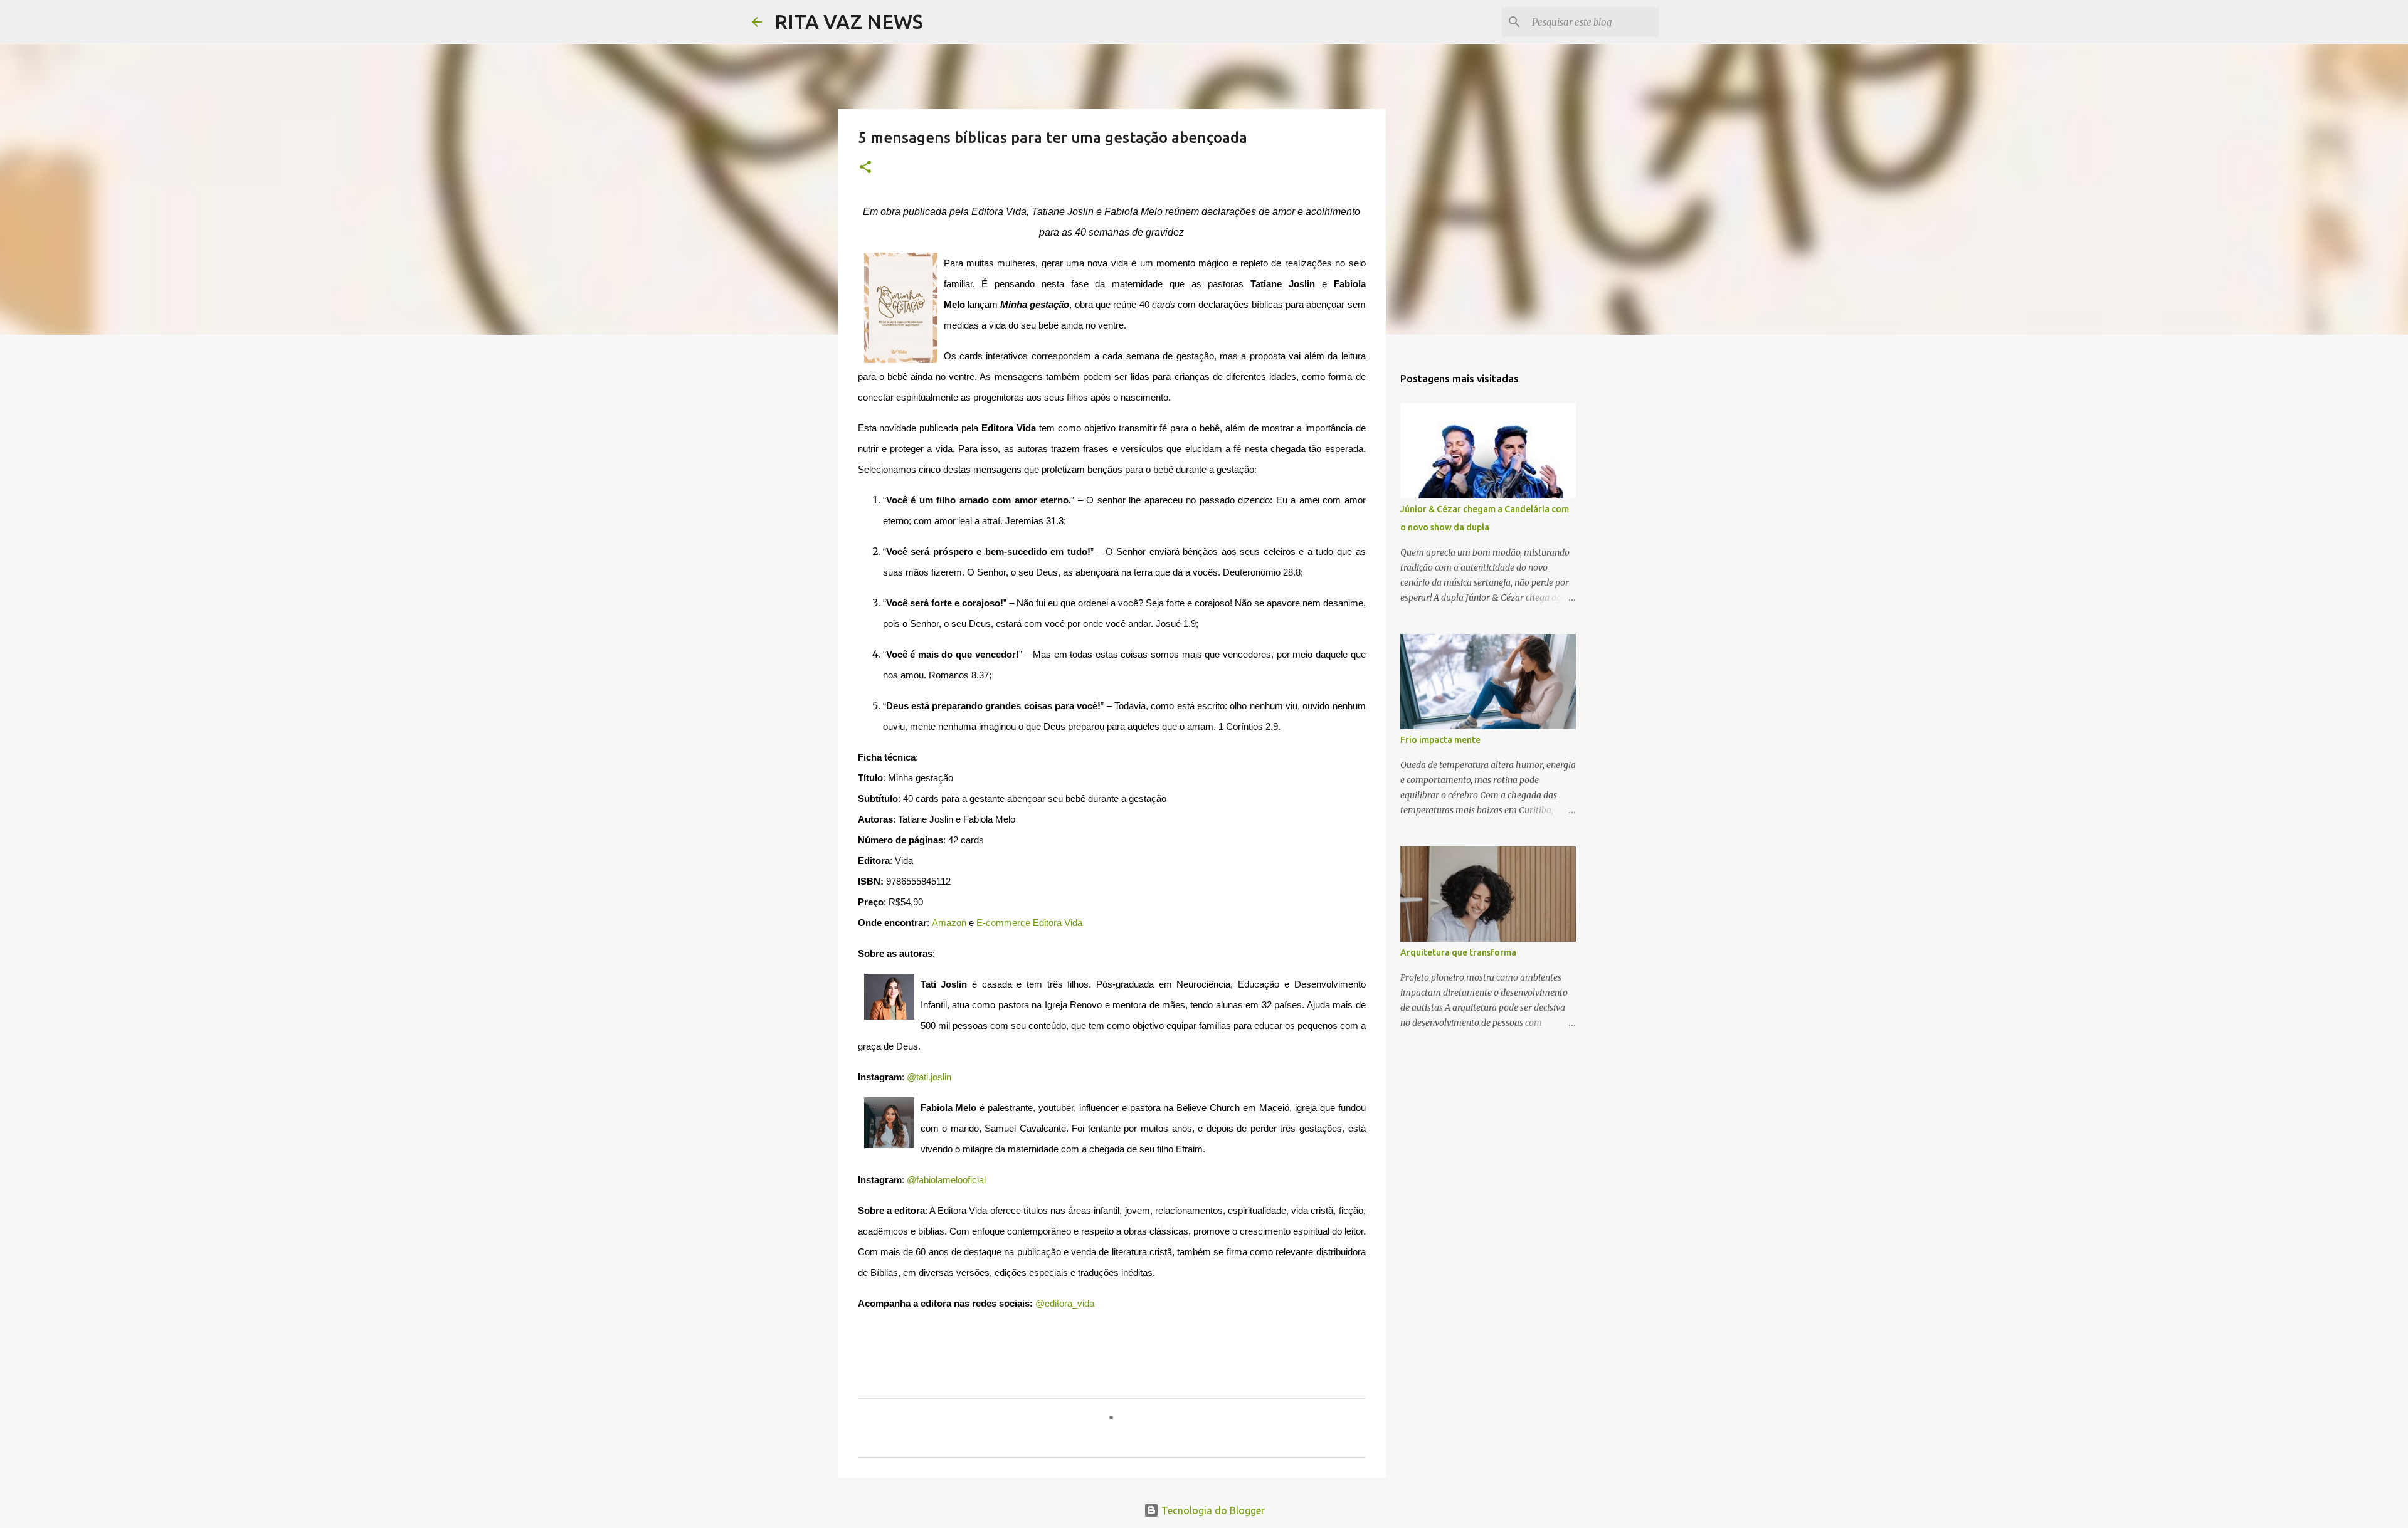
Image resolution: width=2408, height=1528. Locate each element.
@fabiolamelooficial (946, 1180)
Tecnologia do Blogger (1212, 1510)
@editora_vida (1065, 1304)
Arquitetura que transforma (1458, 952)
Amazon (949, 923)
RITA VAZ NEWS (849, 21)
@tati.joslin (929, 1077)
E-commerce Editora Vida (1029, 923)
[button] (865, 168)
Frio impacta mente (1440, 740)
